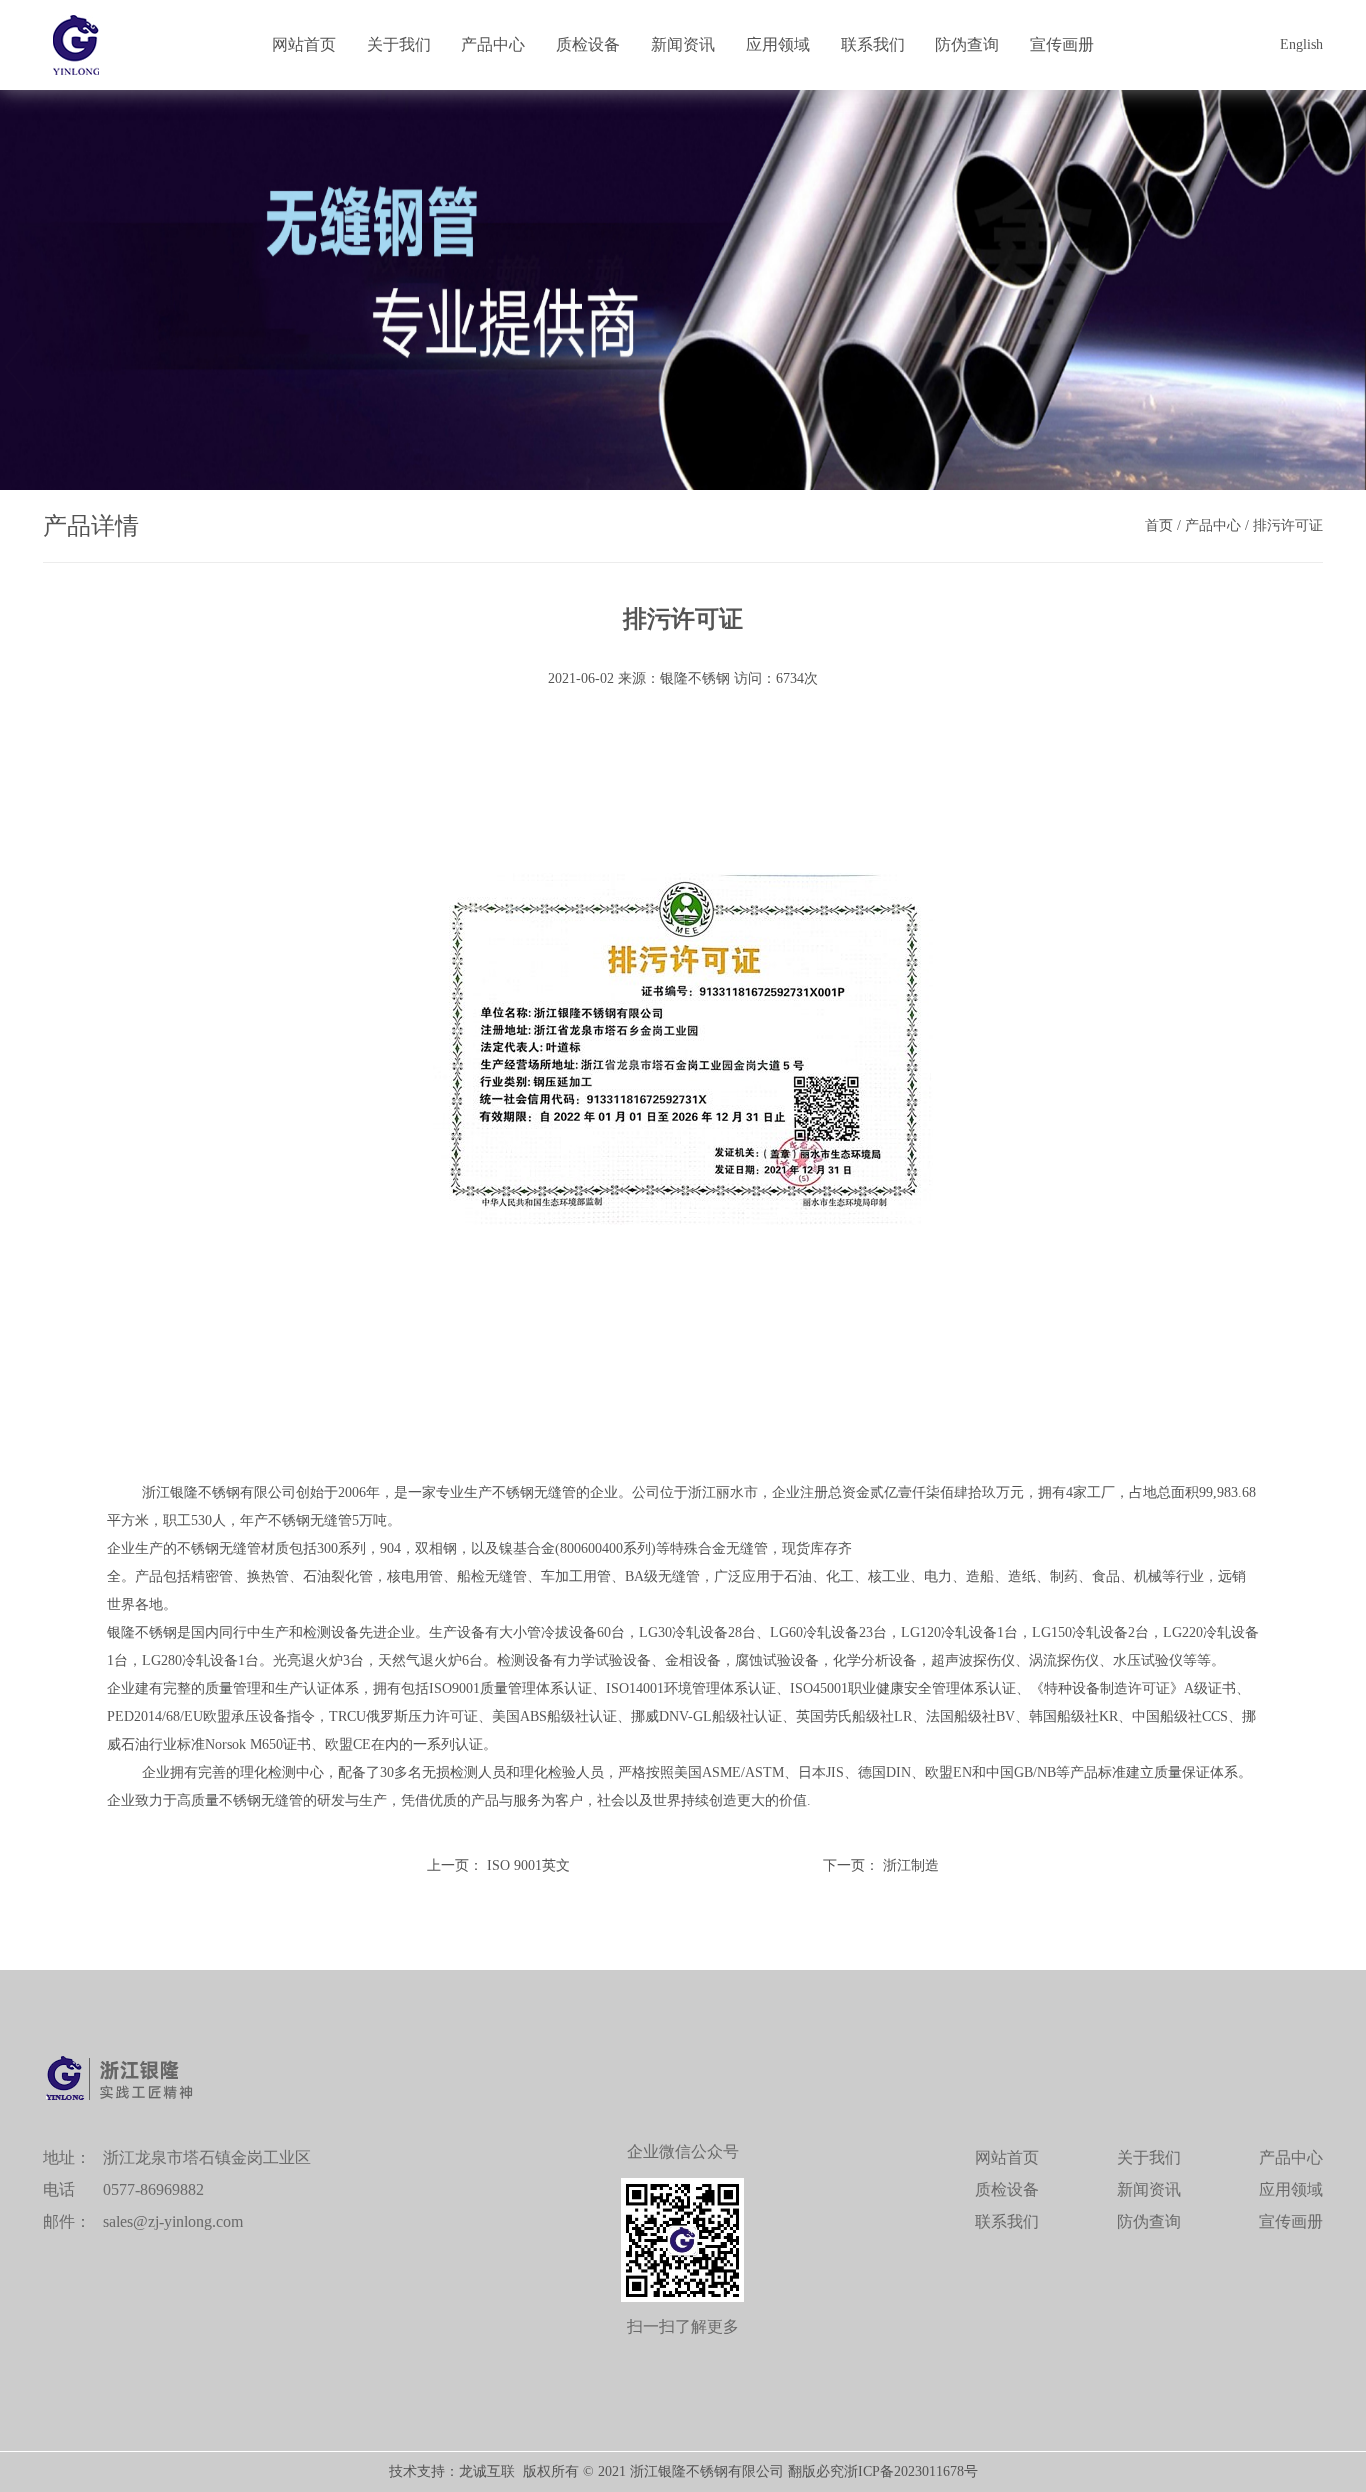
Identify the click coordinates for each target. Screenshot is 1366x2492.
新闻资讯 (683, 44)
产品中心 (493, 44)
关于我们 (399, 44)
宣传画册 (1062, 44)
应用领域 (778, 44)
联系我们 (873, 44)
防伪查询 (967, 44)
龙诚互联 (487, 2471)
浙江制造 (911, 1865)
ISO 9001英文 (528, 1865)
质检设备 (588, 44)
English (1301, 44)
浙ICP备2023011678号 (911, 2471)
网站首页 (304, 44)
